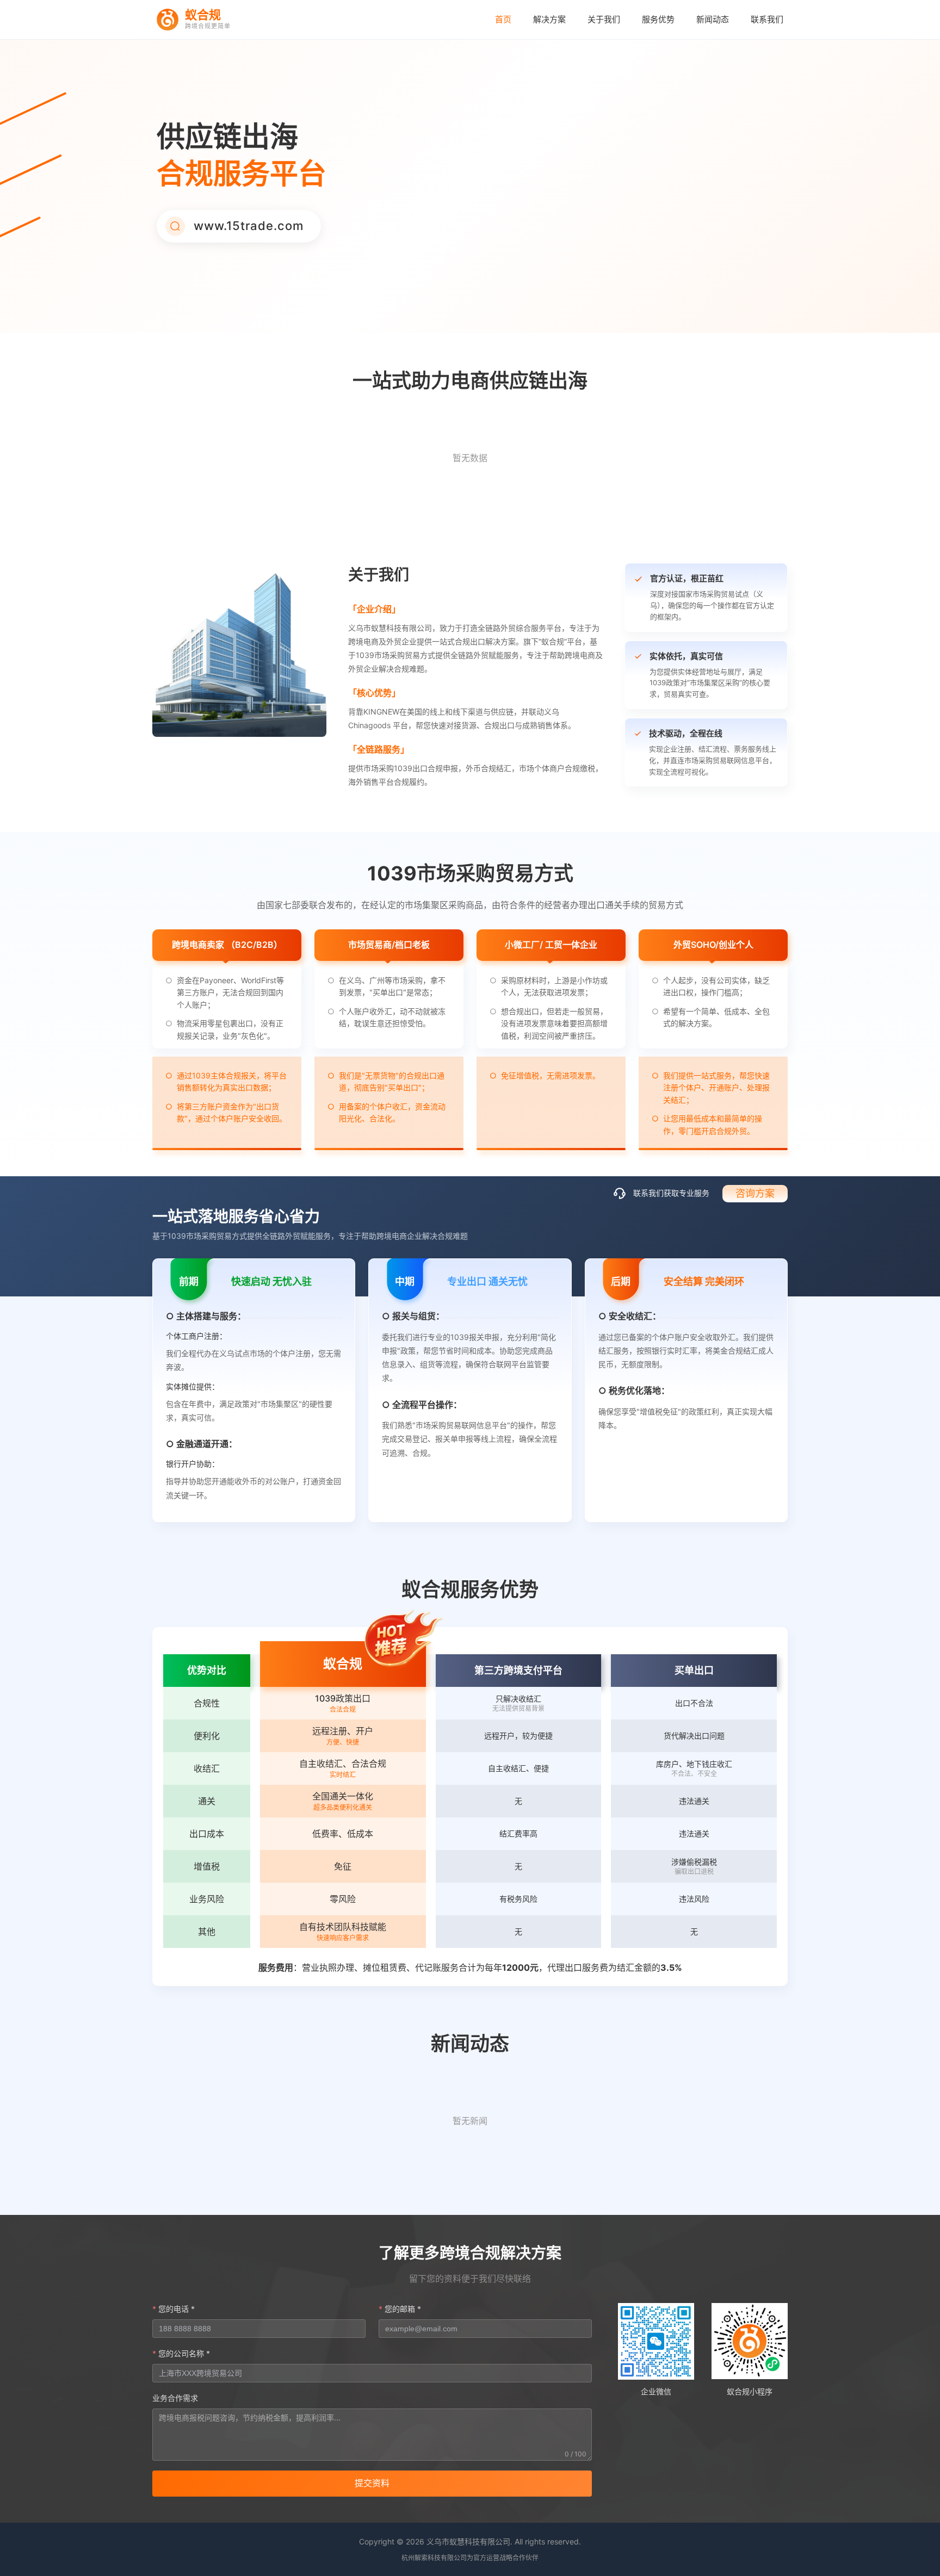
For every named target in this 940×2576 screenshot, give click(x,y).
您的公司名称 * (184, 2353)
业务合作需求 (175, 2398)
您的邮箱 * (403, 2309)
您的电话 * (177, 2309)
